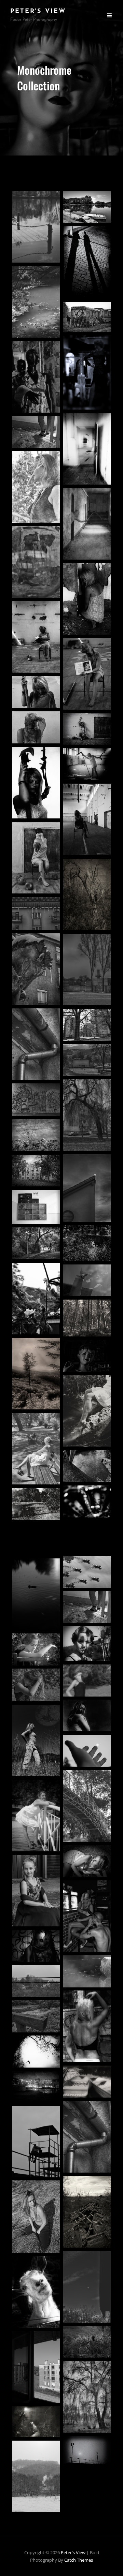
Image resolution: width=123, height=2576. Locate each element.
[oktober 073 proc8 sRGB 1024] (36, 2422)
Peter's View (38, 12)
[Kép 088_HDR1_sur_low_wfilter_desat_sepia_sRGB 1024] (87, 2081)
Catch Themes (79, 2560)
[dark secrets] (87, 599)
